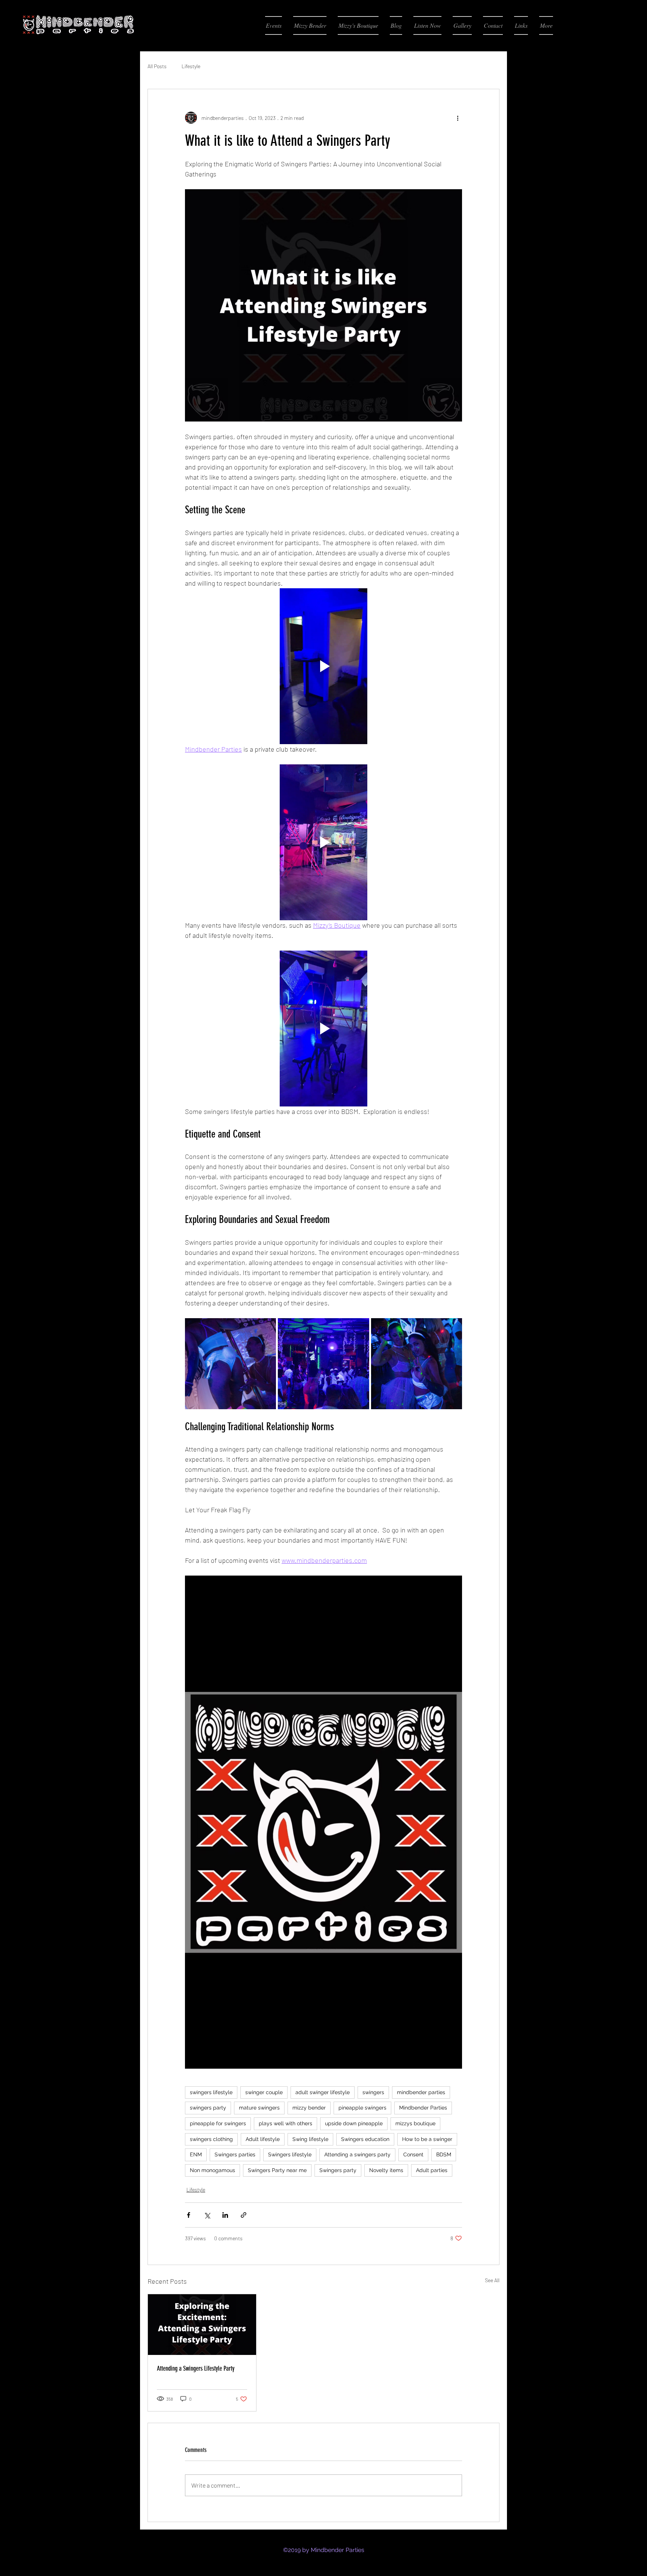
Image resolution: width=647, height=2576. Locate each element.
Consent (413, 2154)
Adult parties (432, 2170)
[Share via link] (244, 2215)
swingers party (208, 2108)
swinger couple (264, 2092)
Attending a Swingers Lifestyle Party (196, 2368)
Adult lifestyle (263, 2139)
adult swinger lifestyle (323, 2092)
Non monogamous (212, 2170)
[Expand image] (230, 1364)
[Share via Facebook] (189, 2215)
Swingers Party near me (277, 2170)
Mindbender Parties (423, 2108)
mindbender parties (421, 2092)
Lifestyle (191, 66)
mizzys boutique (415, 2123)
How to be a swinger (427, 2139)
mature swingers (259, 2108)
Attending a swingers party (357, 2154)
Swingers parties (235, 2154)
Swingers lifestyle (290, 2154)
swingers (373, 2092)
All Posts (157, 66)
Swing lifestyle (310, 2139)
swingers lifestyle (211, 2092)
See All (492, 2280)
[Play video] (323, 666)
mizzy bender (309, 2108)
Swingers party (338, 2170)
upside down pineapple (354, 2123)
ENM (196, 2154)
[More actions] (458, 118)
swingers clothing (211, 2139)
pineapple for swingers (218, 2123)
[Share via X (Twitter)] (207, 2215)
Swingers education (365, 2139)
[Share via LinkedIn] (225, 2215)
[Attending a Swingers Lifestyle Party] (202, 2325)
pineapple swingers (362, 2108)
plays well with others (285, 2123)
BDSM (444, 2154)
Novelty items (386, 2170)
